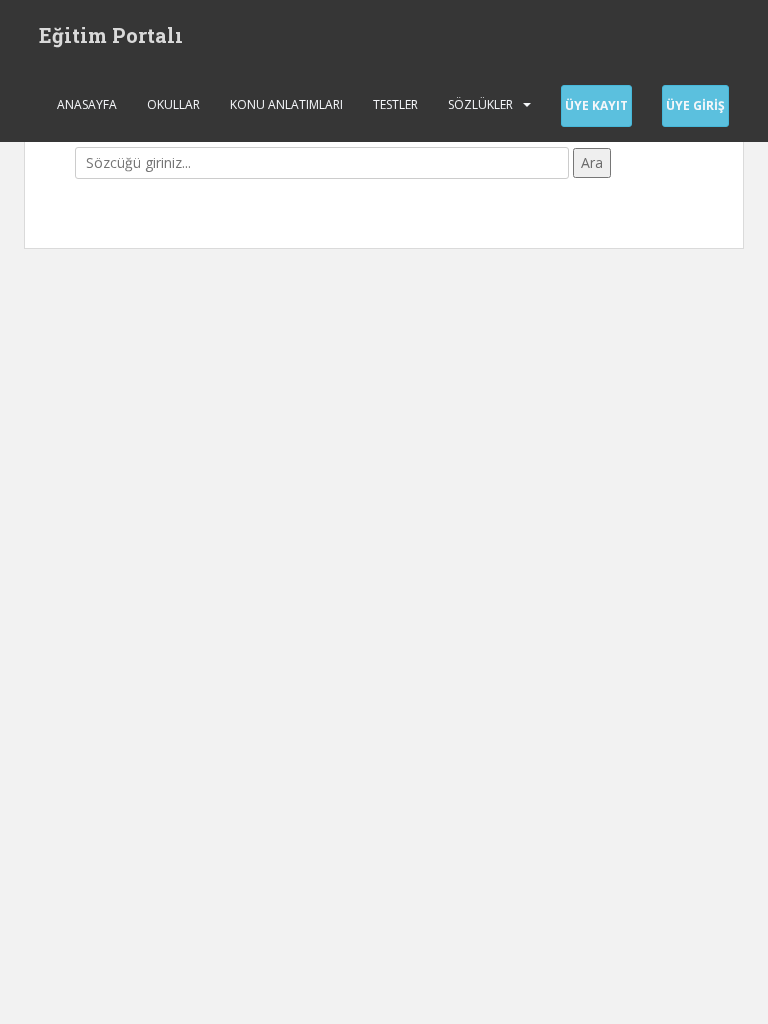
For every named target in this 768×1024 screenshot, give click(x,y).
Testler (395, 104)
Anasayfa (87, 104)
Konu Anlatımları (286, 104)
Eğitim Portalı (111, 35)
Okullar (173, 104)
